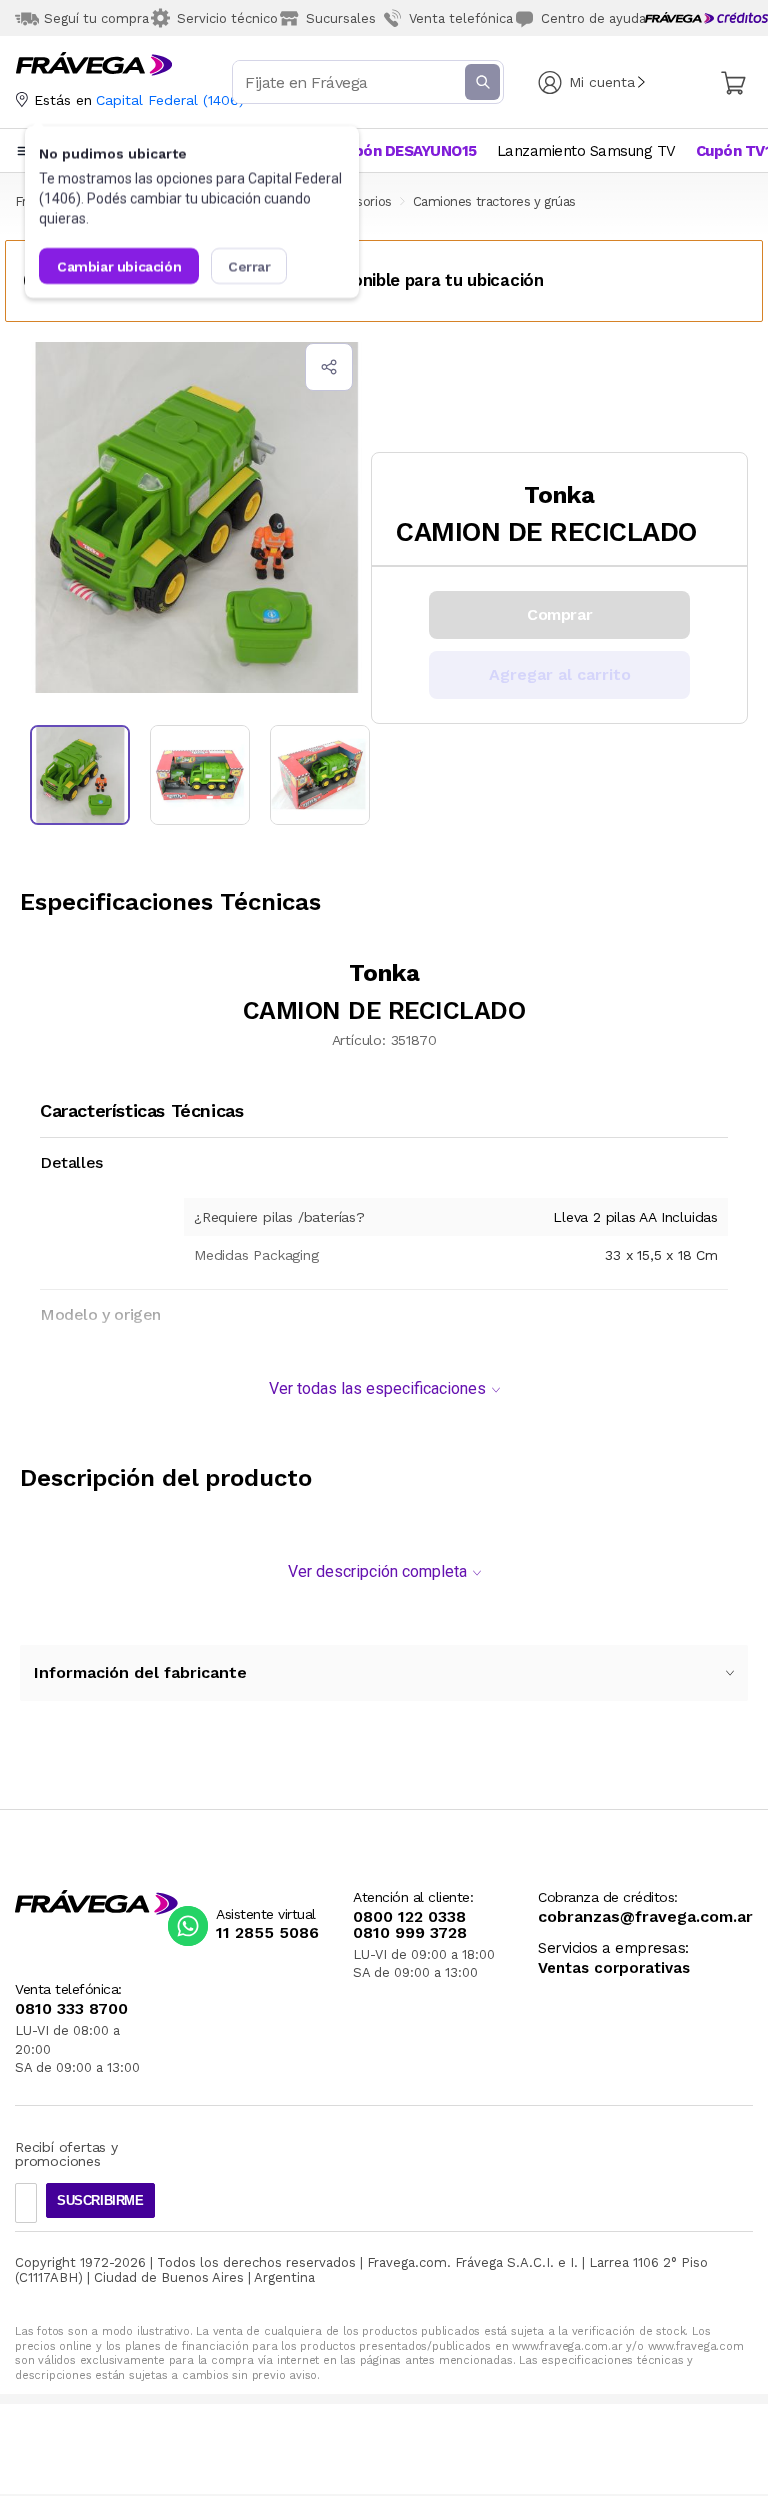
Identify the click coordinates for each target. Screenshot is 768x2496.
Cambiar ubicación (119, 266)
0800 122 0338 (409, 1917)
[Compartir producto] (329, 367)
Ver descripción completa (377, 1571)
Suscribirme (100, 2200)
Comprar (559, 614)
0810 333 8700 (71, 2009)
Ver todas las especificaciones (377, 1388)
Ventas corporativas (614, 1968)
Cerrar (249, 266)
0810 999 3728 (410, 1933)
